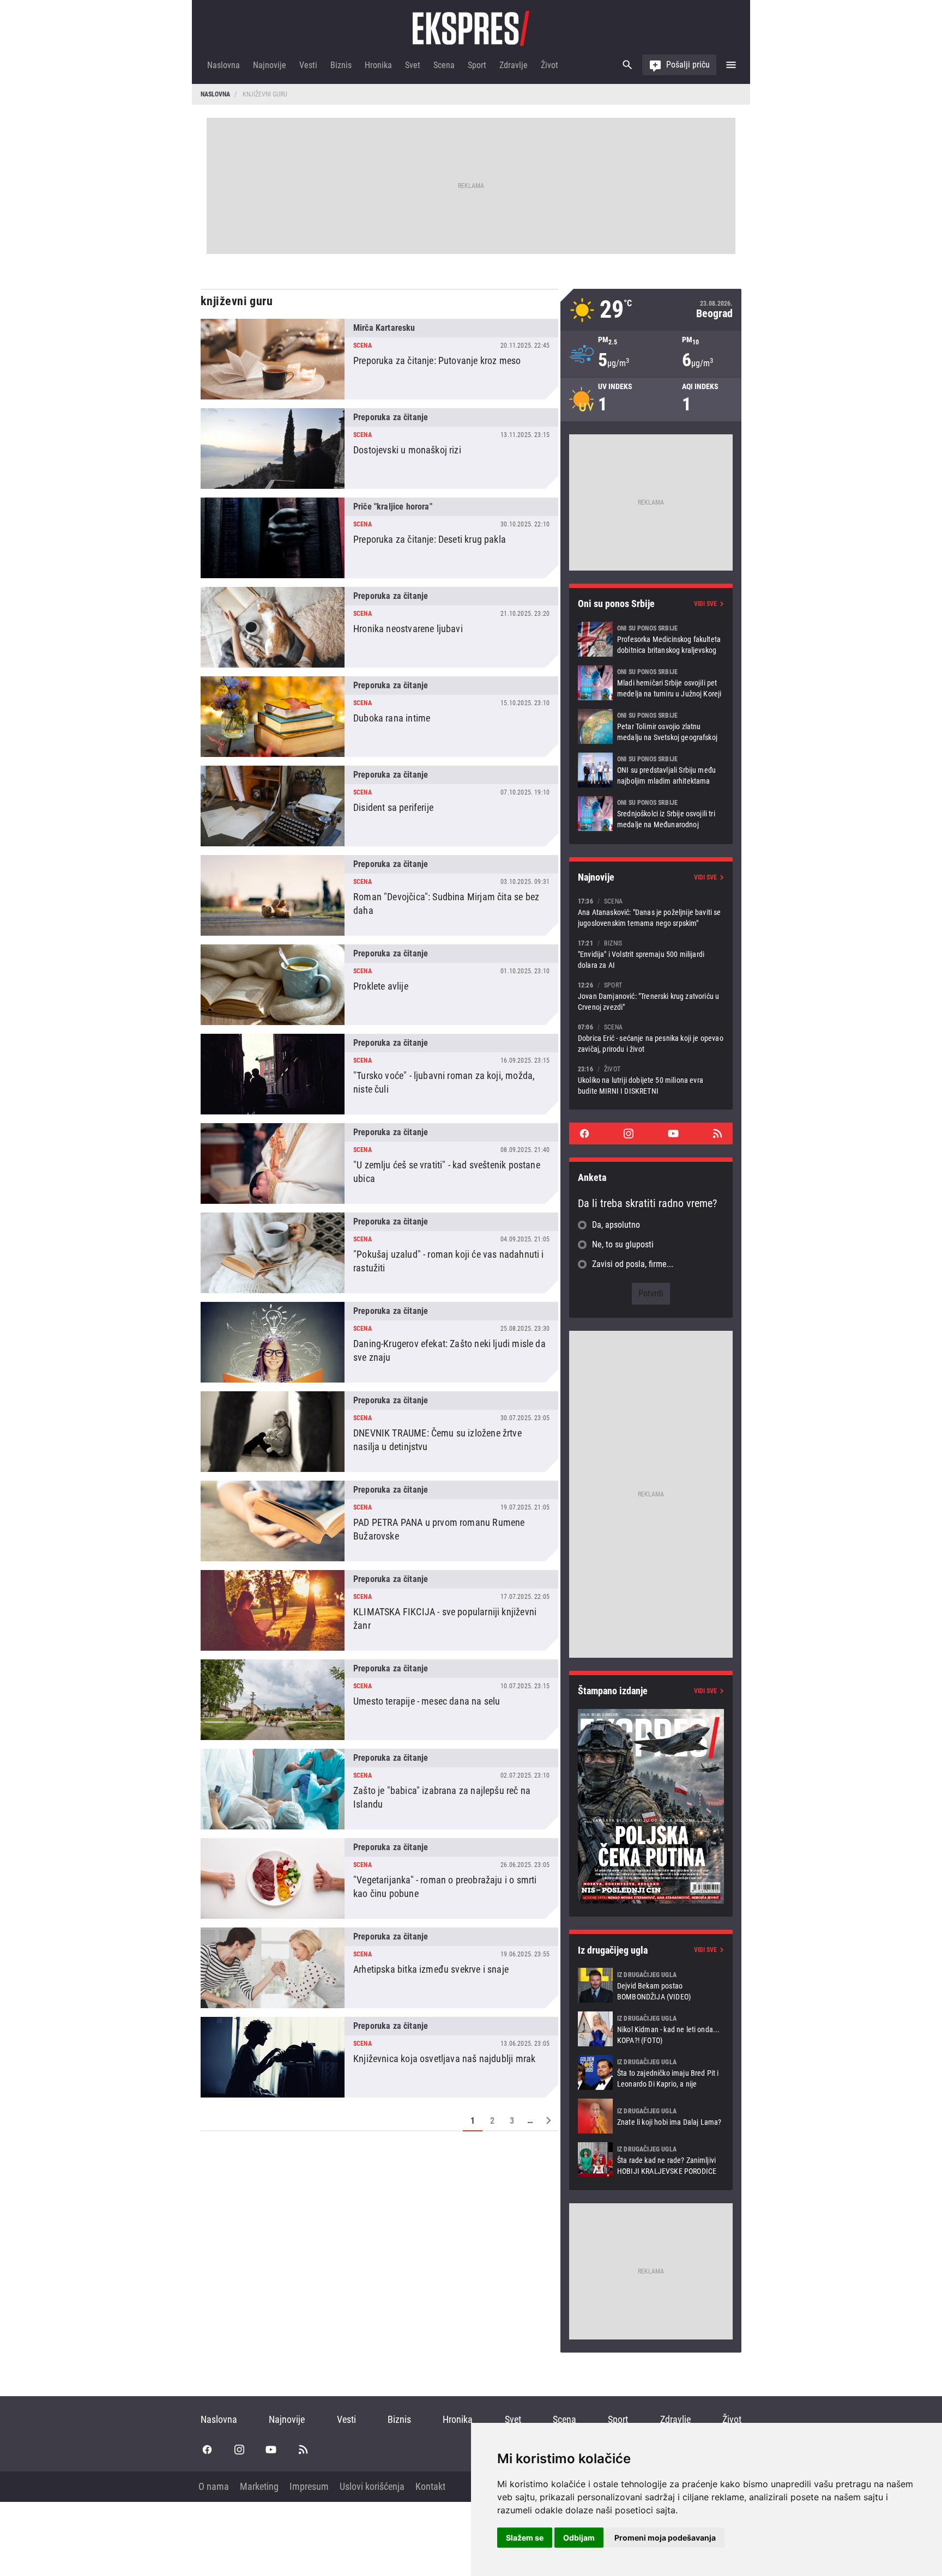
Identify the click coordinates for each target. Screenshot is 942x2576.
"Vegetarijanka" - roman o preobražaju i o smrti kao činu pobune (379, 1878)
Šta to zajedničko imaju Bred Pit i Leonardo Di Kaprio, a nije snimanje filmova (651, 2072)
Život (549, 65)
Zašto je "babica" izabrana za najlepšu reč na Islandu (379, 1789)
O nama (214, 2486)
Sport (477, 65)
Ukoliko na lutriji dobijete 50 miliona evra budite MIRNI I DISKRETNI (651, 1080)
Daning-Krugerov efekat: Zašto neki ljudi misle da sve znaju (379, 1342)
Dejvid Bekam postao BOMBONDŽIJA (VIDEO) (651, 1985)
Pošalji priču (688, 65)
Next (548, 2120)
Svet (413, 65)
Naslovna (224, 65)
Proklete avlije (379, 985)
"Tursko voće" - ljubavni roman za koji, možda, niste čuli (379, 1074)
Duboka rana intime (379, 717)
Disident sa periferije (379, 806)
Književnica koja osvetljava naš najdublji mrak (379, 2057)
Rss (717, 1134)
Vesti (308, 65)
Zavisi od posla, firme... (633, 1264)
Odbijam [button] (579, 2538)
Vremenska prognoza (651, 310)
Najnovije (270, 65)
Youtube (673, 1134)
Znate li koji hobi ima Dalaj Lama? (651, 2116)
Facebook (584, 1134)
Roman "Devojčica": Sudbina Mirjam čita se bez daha (379, 895)
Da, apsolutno (616, 1225)
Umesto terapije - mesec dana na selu (379, 1700)
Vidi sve (705, 604)
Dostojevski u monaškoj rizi (379, 448)
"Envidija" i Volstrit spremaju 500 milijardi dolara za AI (651, 954)
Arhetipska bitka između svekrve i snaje (379, 1968)
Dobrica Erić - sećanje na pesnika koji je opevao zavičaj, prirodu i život (651, 1038)
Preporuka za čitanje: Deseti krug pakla (379, 538)
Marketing (259, 2486)
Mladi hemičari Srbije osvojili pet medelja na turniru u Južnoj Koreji (651, 683)
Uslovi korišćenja (372, 2486)
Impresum (309, 2486)
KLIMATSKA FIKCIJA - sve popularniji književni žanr (379, 1610)
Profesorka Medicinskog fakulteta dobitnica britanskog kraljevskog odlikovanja (651, 639)
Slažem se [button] (525, 2538)
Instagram (629, 1134)
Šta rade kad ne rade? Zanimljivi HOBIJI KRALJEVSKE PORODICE (651, 2160)
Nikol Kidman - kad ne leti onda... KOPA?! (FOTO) (651, 2029)
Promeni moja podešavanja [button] (665, 2538)
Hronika (378, 65)
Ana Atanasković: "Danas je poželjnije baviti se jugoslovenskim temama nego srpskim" (651, 912)
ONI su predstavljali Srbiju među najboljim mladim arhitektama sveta (651, 770)
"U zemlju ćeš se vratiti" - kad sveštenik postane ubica (379, 1163)
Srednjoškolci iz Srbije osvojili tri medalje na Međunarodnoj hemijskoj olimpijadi (651, 814)
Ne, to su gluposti (623, 1244)
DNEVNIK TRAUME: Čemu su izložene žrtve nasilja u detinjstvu (379, 1432)
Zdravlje (514, 65)
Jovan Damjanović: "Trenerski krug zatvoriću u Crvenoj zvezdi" (651, 996)
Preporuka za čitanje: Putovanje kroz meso (379, 359)
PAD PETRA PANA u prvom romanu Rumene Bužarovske (379, 1521)
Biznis (341, 65)
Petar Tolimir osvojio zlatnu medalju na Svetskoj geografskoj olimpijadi (651, 726)
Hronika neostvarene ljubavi (379, 627)
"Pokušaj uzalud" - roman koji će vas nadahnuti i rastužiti (379, 1253)
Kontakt (430, 2486)
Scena (444, 65)
